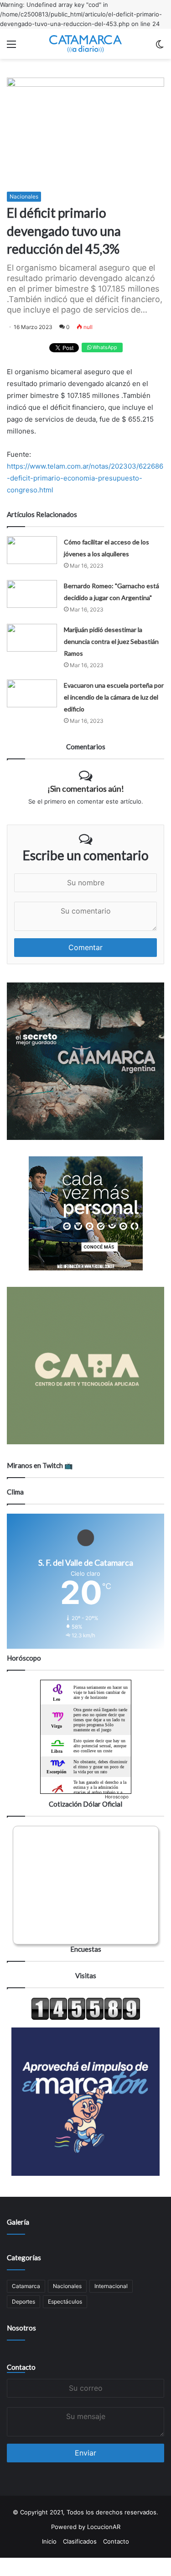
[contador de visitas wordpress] (86, 2018)
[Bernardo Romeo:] (32, 594)
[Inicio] (86, 44)
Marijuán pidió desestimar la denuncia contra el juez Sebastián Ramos (111, 641)
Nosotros (21, 2328)
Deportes (23, 2302)
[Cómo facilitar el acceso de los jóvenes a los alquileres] (32, 550)
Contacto (21, 2367)
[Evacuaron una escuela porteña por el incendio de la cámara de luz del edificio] (32, 693)
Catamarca (26, 2286)
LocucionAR (104, 2527)
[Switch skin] (160, 47)
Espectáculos (65, 2302)
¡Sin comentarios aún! (86, 789)
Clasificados (80, 2541)
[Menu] (11, 47)
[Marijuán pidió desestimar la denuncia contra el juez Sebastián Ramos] (32, 638)
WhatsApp (104, 347)
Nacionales (24, 196)
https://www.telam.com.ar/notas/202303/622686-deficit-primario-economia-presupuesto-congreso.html (85, 478)
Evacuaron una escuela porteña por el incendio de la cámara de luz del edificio (114, 697)
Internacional (111, 2286)
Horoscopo (117, 1797)
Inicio (49, 2541)
